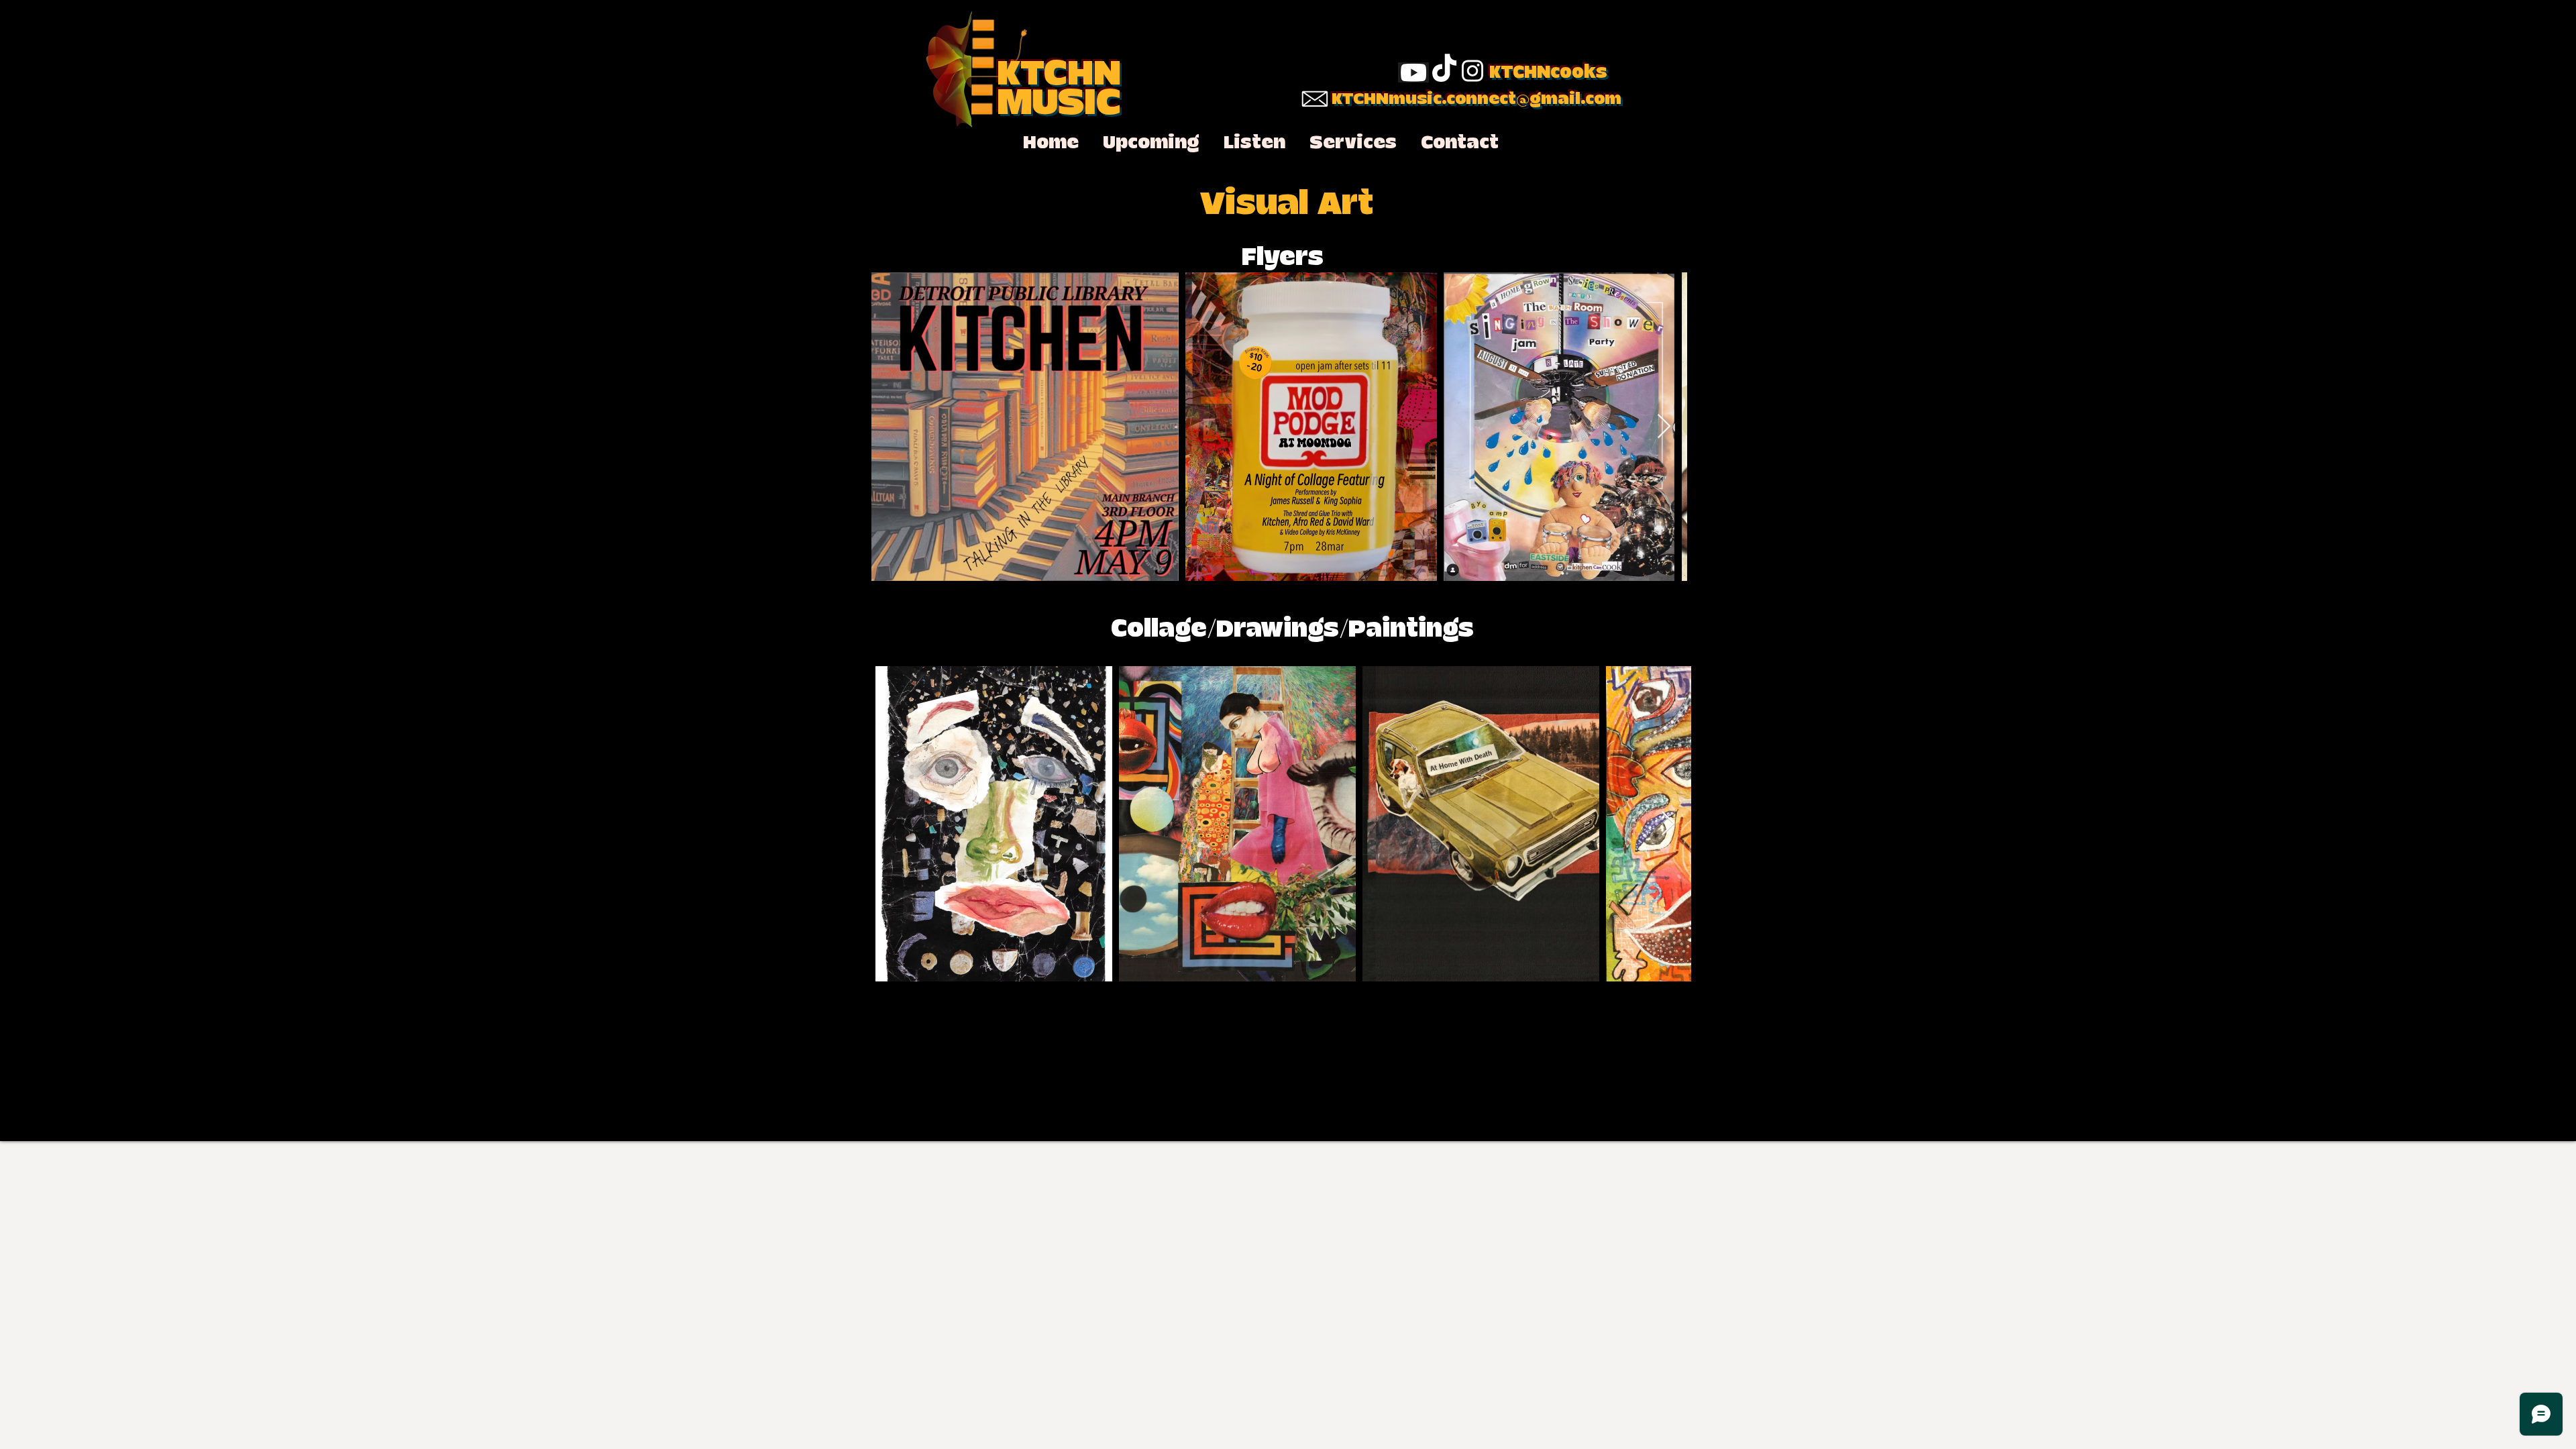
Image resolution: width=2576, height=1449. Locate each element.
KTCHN (1059, 74)
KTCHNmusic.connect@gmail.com (1477, 99)
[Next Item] (1664, 427)
